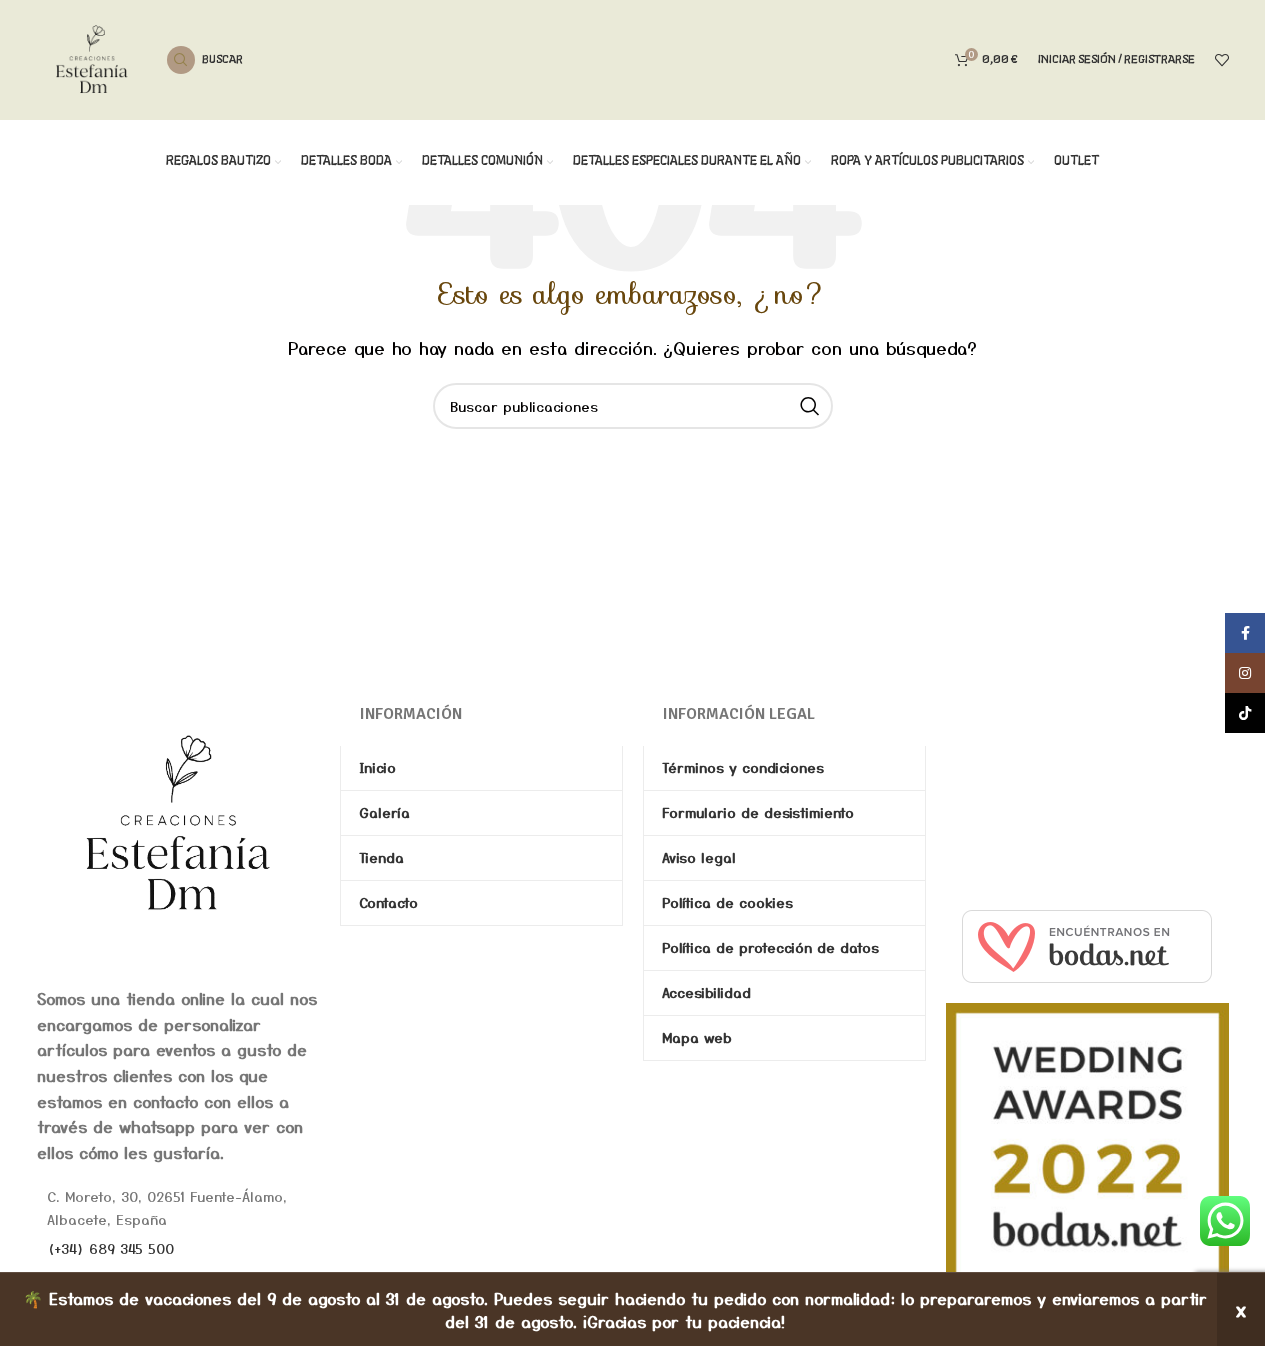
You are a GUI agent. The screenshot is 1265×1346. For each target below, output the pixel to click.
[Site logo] (92, 57)
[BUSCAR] (810, 406)
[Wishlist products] (1222, 60)
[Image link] (178, 822)
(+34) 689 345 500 (110, 1248)
